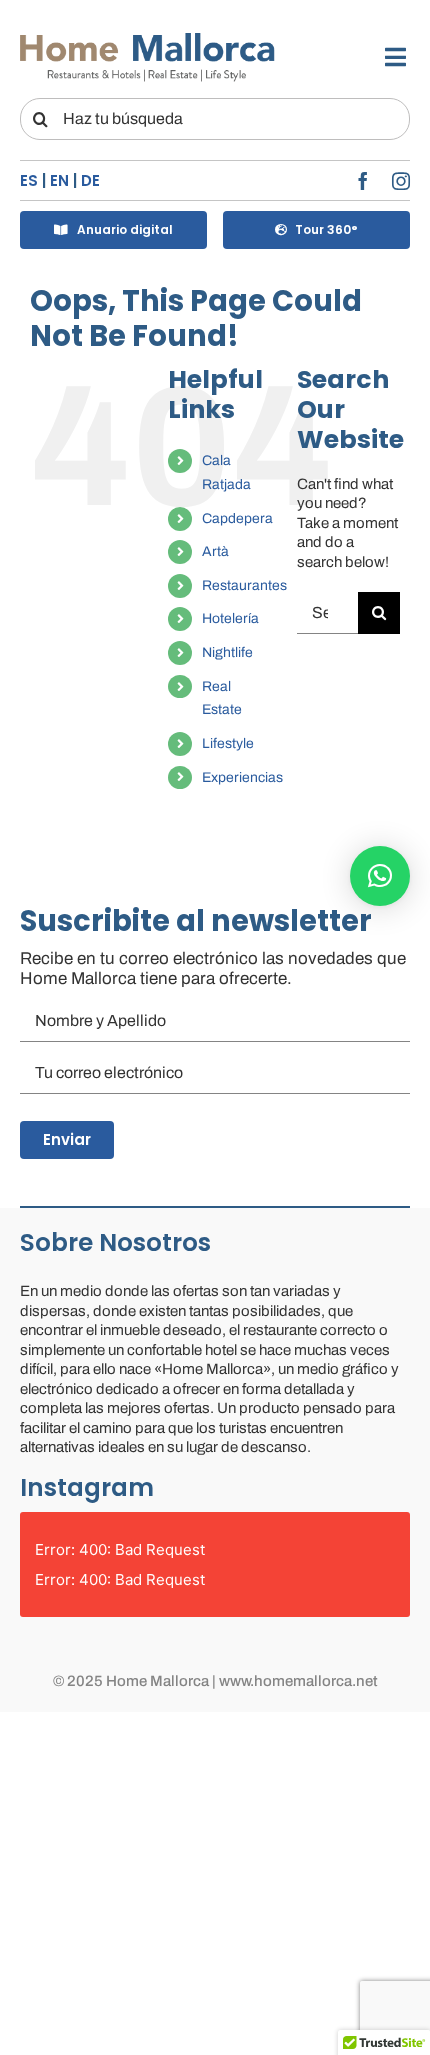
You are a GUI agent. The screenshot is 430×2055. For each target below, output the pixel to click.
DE (90, 180)
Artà (215, 551)
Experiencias (242, 777)
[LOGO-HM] (147, 37)
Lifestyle (228, 743)
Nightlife (227, 652)
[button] (380, 876)
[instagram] (401, 181)
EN (59, 180)
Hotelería (230, 618)
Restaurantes (244, 585)
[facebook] (363, 181)
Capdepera (237, 518)
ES (29, 180)
